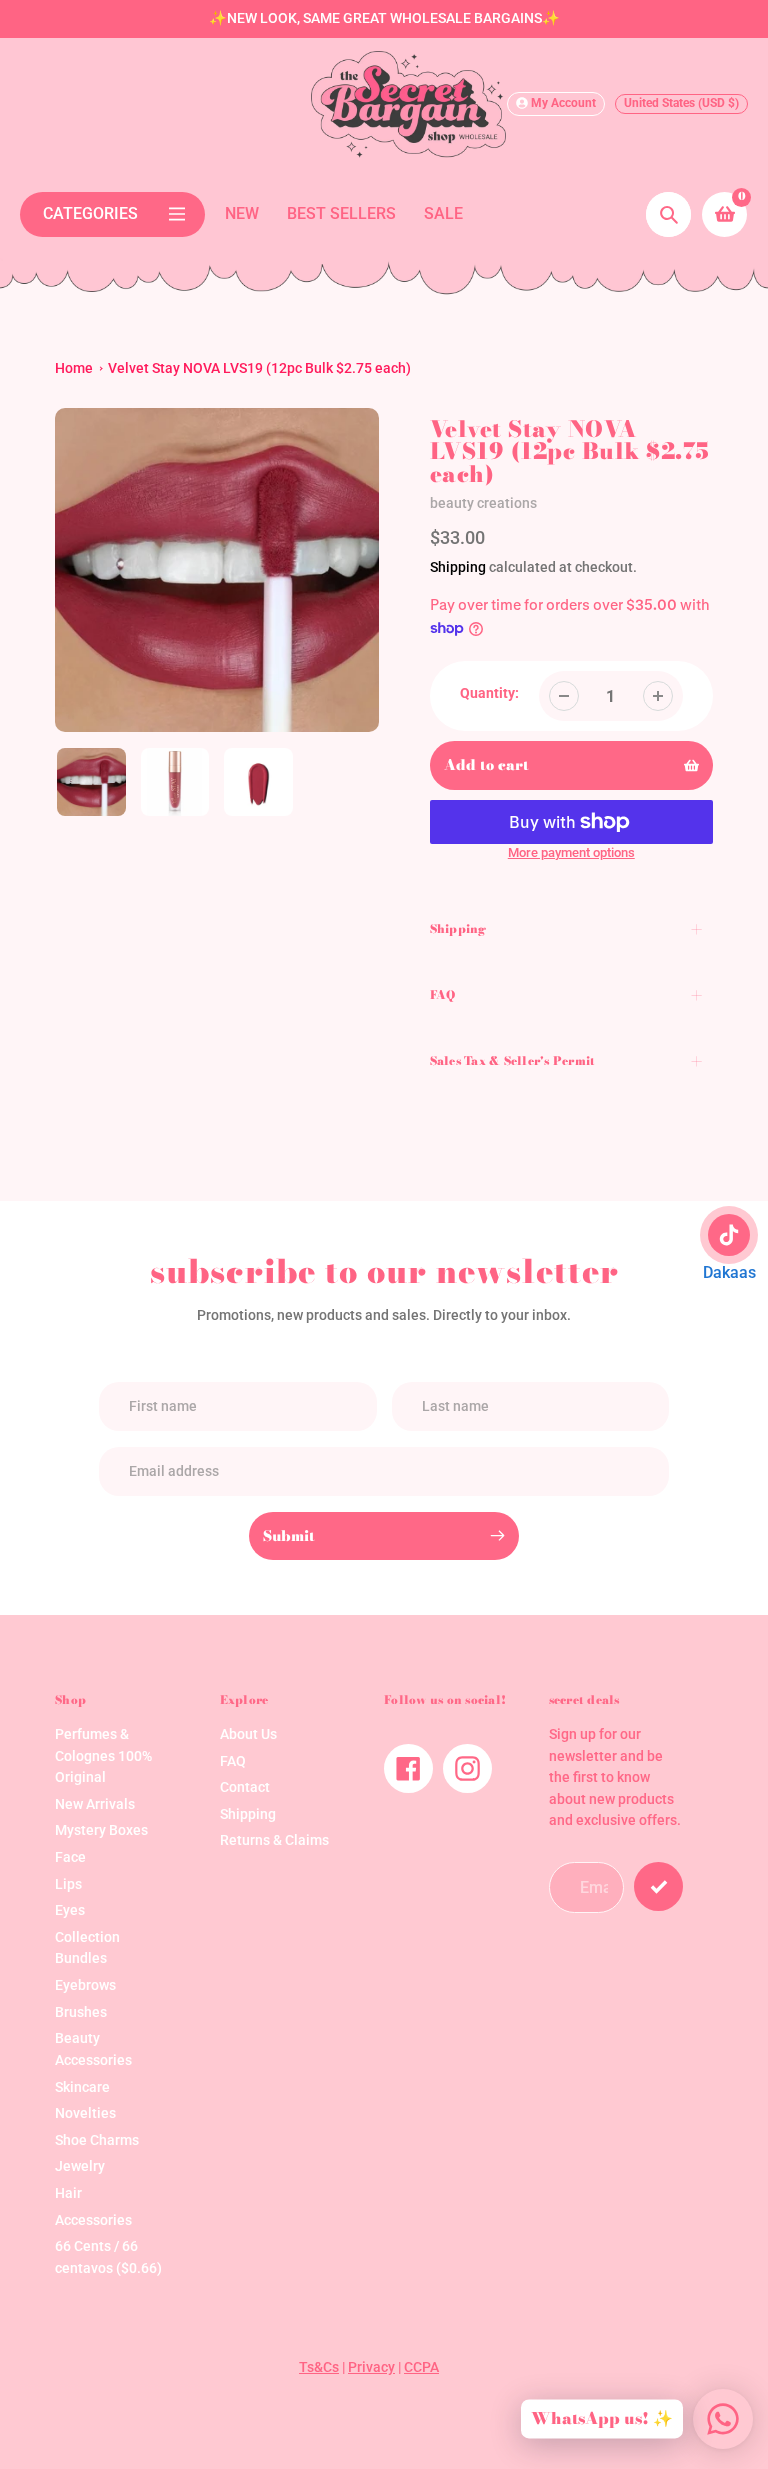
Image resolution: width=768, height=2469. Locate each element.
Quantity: (489, 693)
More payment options (571, 852)
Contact (245, 1787)
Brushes (81, 2012)
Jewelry (80, 2166)
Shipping (458, 567)
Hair (68, 2193)
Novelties (85, 2113)
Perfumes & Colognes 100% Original (103, 1756)
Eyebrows (85, 1985)
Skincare (82, 2087)
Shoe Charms (97, 2140)
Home (74, 368)
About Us (248, 1734)
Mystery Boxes (101, 1830)
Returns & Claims (274, 1840)
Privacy (371, 2367)
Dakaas (729, 1272)
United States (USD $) (681, 103)
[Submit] (658, 1886)
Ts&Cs (319, 2367)
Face (70, 1857)
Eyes (70, 1910)
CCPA (421, 2367)
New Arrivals (95, 1804)
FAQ (233, 1761)
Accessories (93, 2220)
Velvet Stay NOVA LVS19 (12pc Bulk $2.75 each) (259, 368)
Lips (68, 1884)
